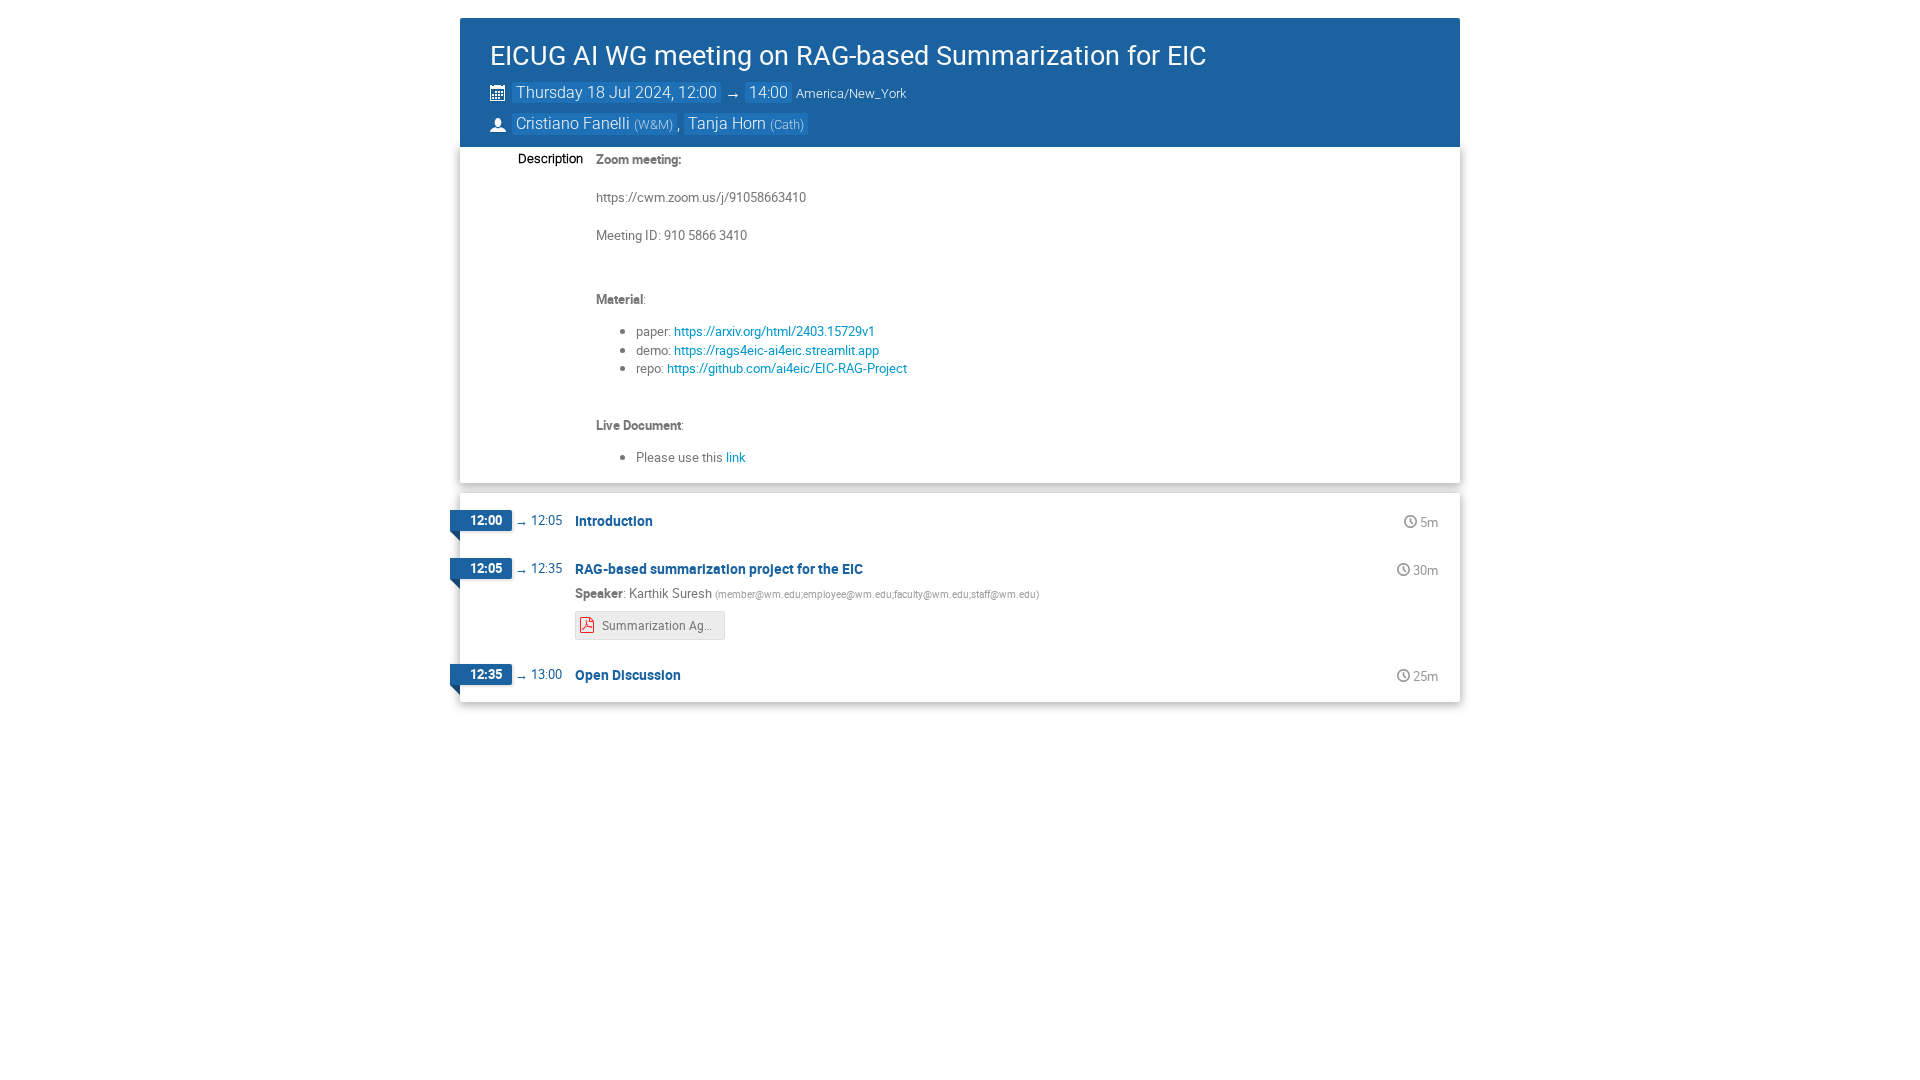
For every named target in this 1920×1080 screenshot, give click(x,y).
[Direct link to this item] (667, 521)
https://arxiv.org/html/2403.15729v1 (776, 331)
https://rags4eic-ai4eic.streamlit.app (778, 350)
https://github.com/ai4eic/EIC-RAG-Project (785, 368)
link (736, 457)
